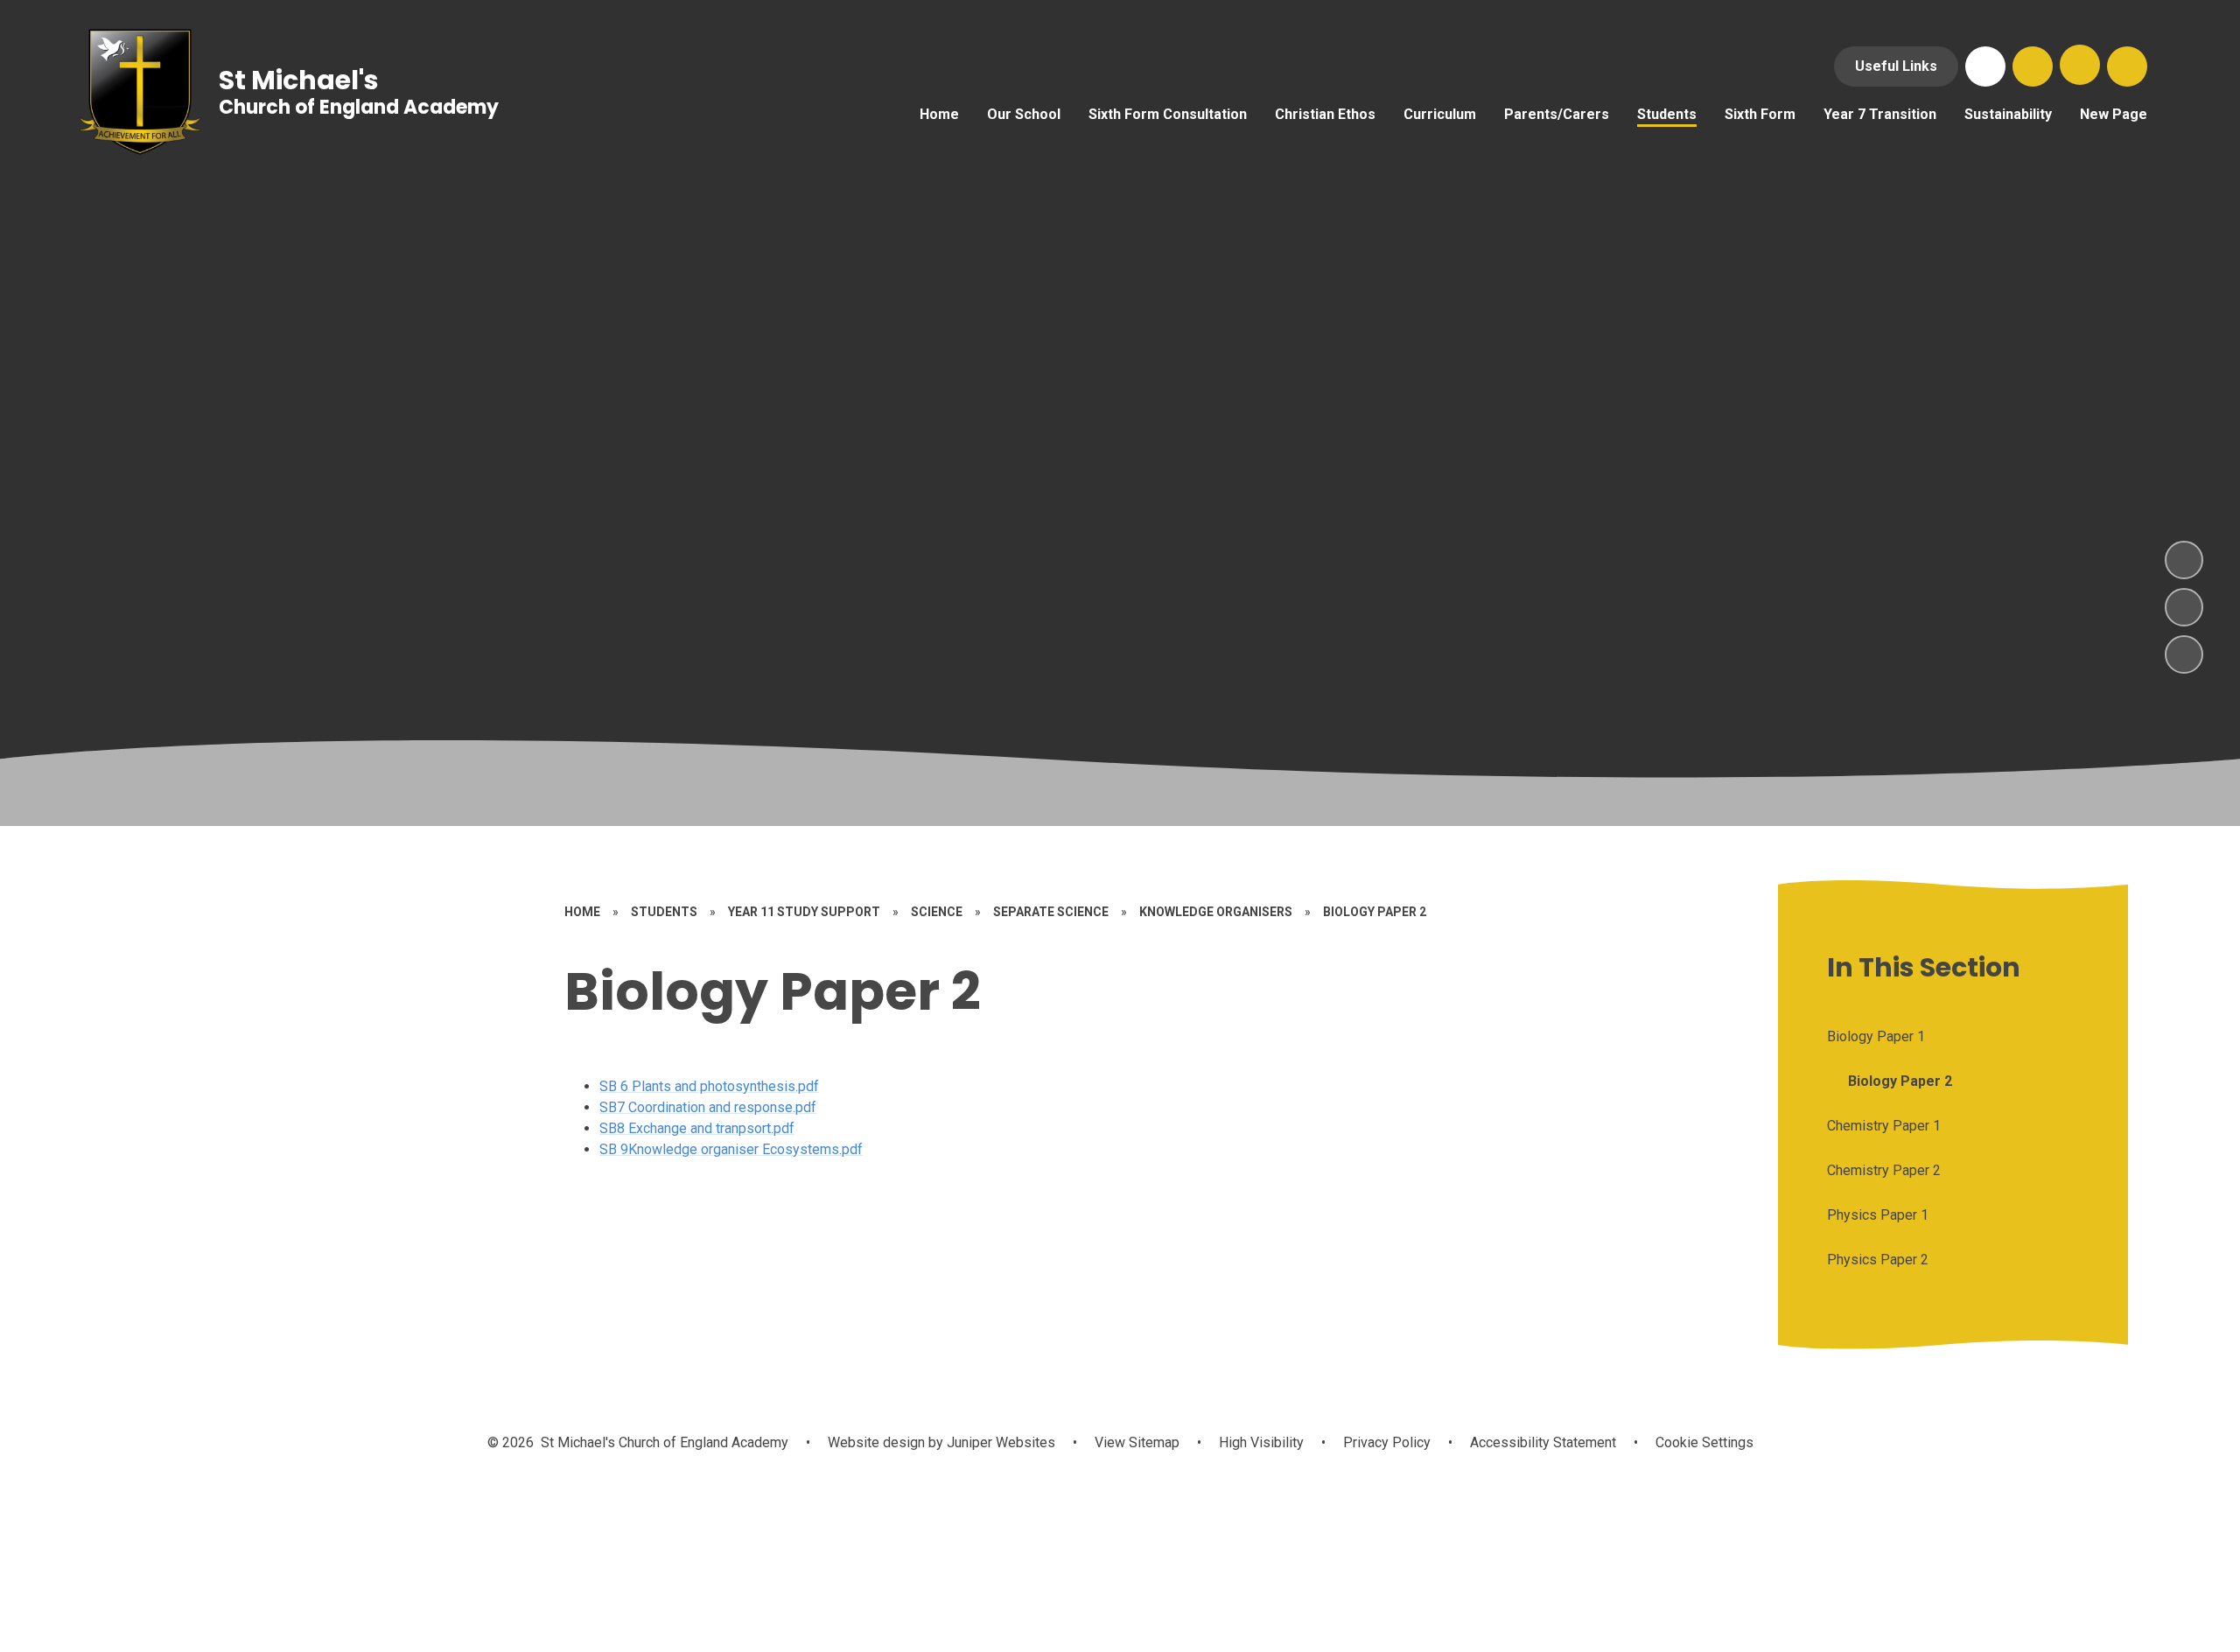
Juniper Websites (999, 1442)
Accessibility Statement (1543, 1442)
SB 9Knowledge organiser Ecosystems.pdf (731, 1149)
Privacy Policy (1387, 1442)
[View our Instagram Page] (1985, 66)
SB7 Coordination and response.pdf (708, 1107)
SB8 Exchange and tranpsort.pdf (697, 1128)
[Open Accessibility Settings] (2127, 66)
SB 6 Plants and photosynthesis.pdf (709, 1086)
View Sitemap (1137, 1442)
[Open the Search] (2033, 66)
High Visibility (1261, 1442)
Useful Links (1896, 66)
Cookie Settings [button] (1704, 1442)
